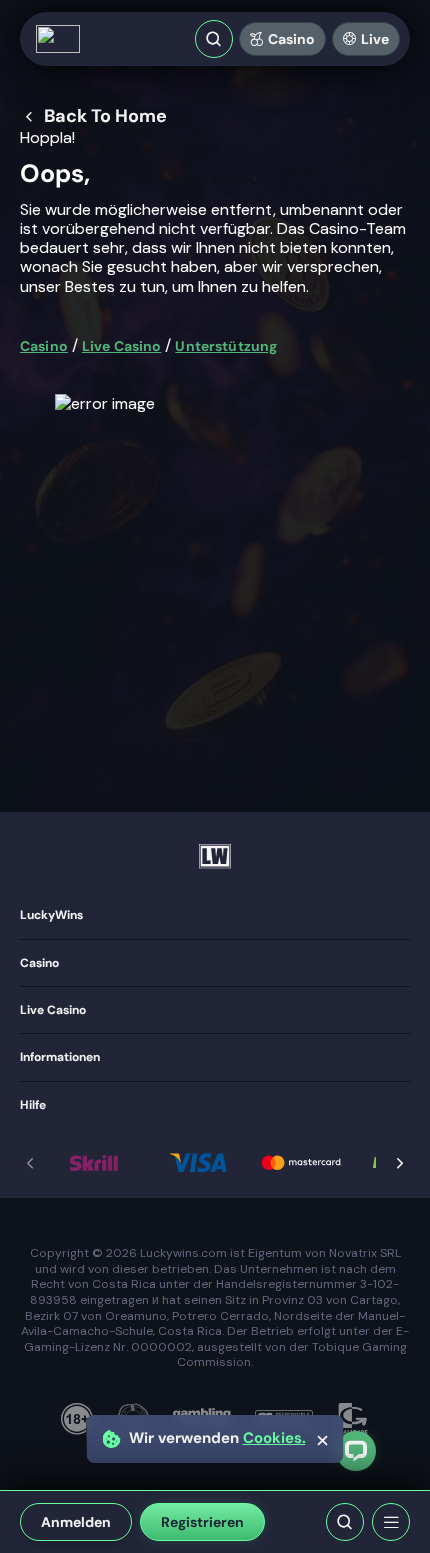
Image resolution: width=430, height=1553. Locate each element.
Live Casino (122, 346)
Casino (291, 39)
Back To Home (105, 117)
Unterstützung (226, 346)
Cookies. (274, 1438)
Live (375, 39)
